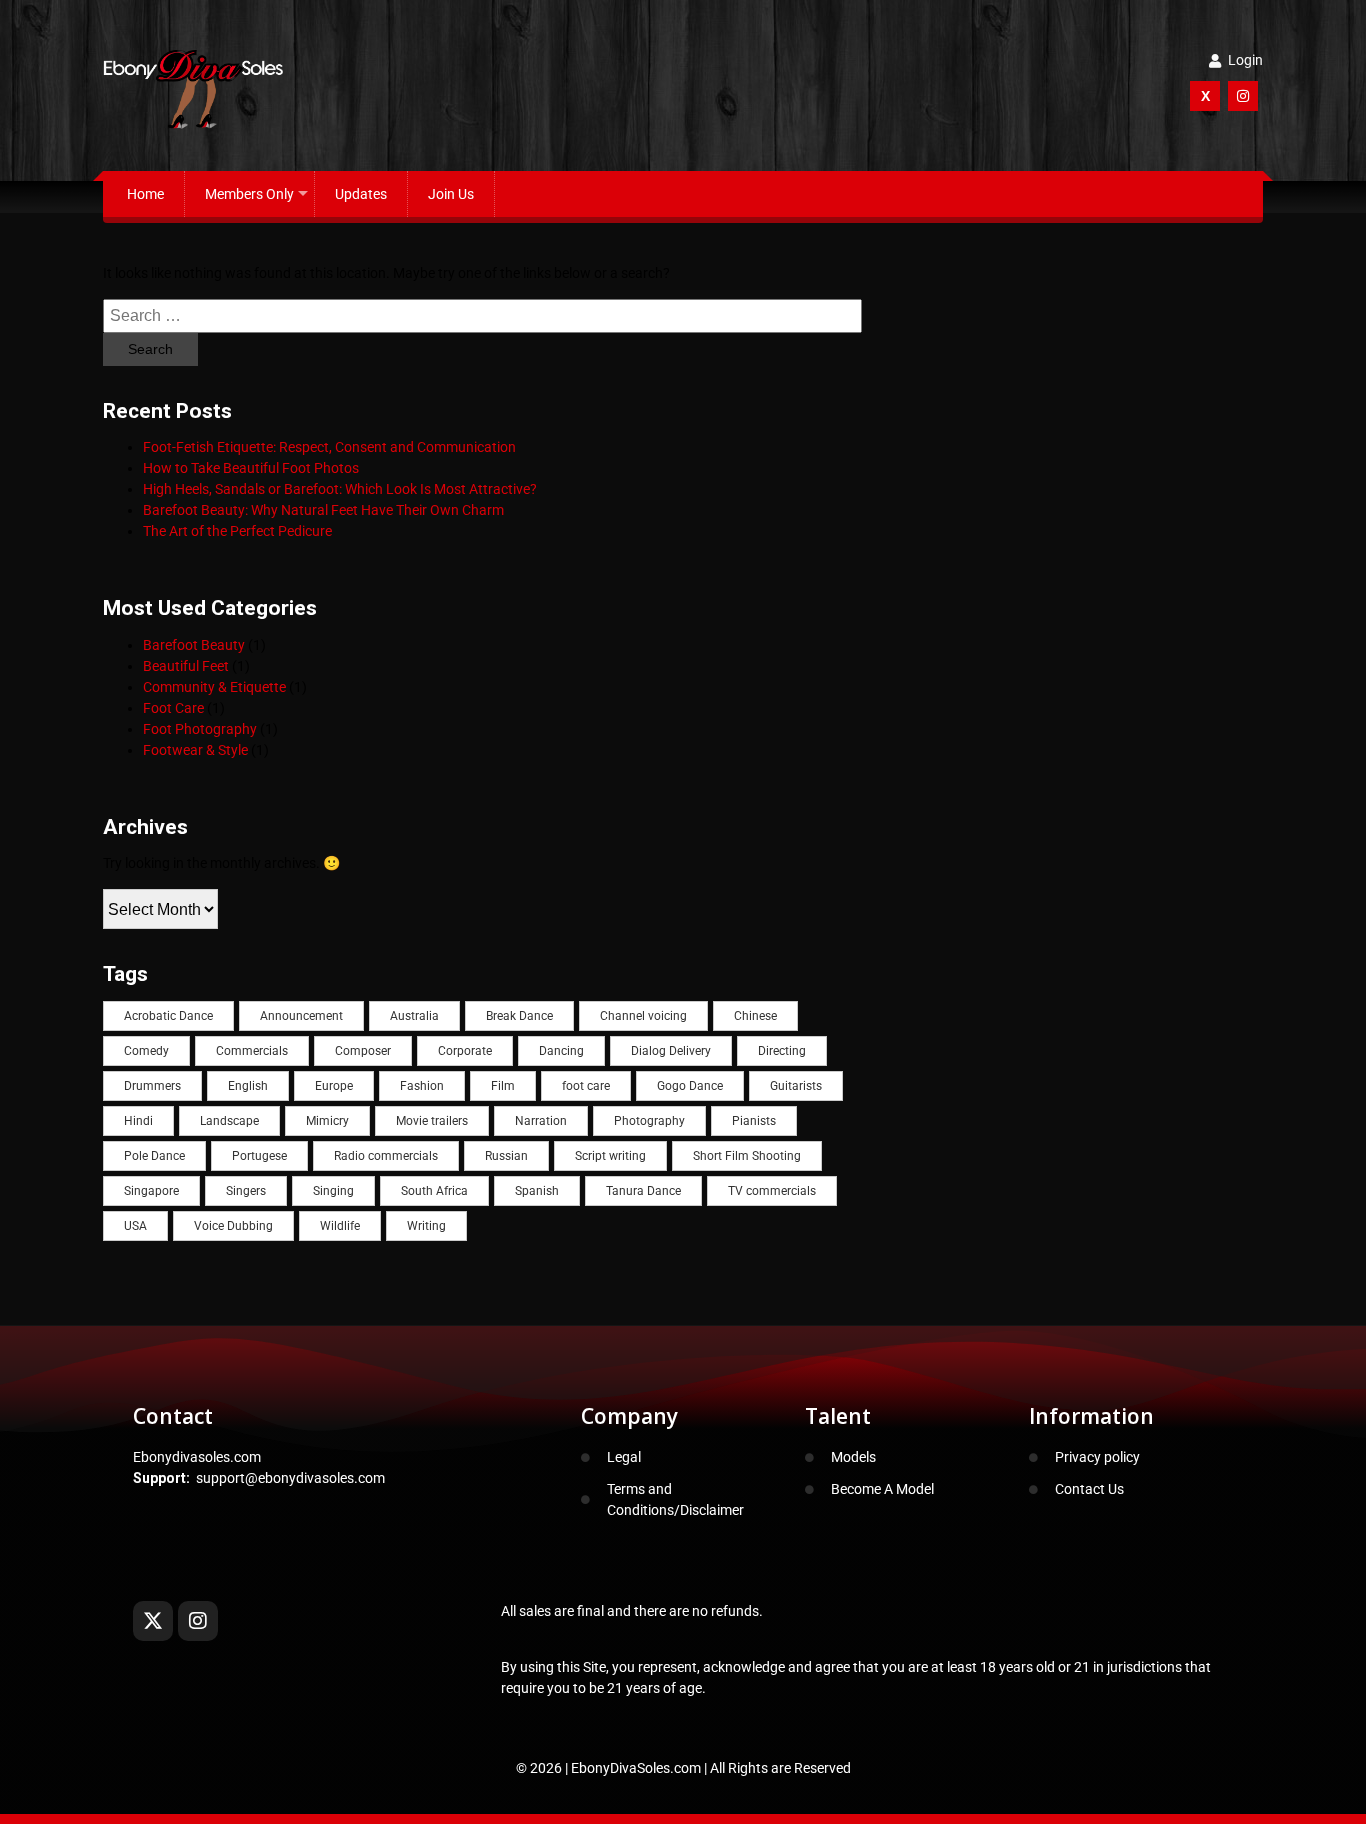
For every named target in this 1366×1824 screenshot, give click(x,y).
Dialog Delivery (671, 1051)
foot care (586, 1086)
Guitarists (796, 1086)
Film (503, 1086)
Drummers (152, 1086)
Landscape (229, 1121)
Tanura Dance (643, 1191)
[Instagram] (198, 1621)
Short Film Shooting (747, 1156)
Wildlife (340, 1226)
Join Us (451, 194)
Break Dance (519, 1016)
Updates (361, 194)
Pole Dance (154, 1156)
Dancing (561, 1051)
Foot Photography (200, 729)
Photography (649, 1121)
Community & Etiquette (214, 687)
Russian (506, 1156)
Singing (333, 1191)
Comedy (146, 1051)
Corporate (465, 1051)
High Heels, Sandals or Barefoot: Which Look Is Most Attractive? (340, 489)
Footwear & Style (195, 750)
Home (145, 194)
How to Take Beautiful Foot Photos (251, 468)
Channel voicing (643, 1016)
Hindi (138, 1121)
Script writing (610, 1156)
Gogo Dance (690, 1086)
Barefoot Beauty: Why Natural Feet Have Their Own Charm (323, 510)
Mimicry (327, 1121)
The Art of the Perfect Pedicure (237, 531)
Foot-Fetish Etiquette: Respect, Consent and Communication (329, 447)
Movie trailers (432, 1121)
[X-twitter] (153, 1621)
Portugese (259, 1156)
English (248, 1086)
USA (135, 1226)
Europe (334, 1086)
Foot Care (173, 708)
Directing (782, 1051)
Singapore (151, 1191)
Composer (363, 1051)
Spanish (537, 1191)
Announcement (301, 1016)
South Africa (434, 1191)
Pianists (754, 1121)
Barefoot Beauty (194, 645)
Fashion (422, 1086)
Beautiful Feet (186, 666)
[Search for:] (482, 316)
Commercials (252, 1051)
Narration (541, 1121)
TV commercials (772, 1191)
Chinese (755, 1016)
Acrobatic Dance (168, 1016)
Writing (426, 1226)
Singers (246, 1191)
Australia (414, 1016)
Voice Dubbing (233, 1226)
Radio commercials (386, 1156)
